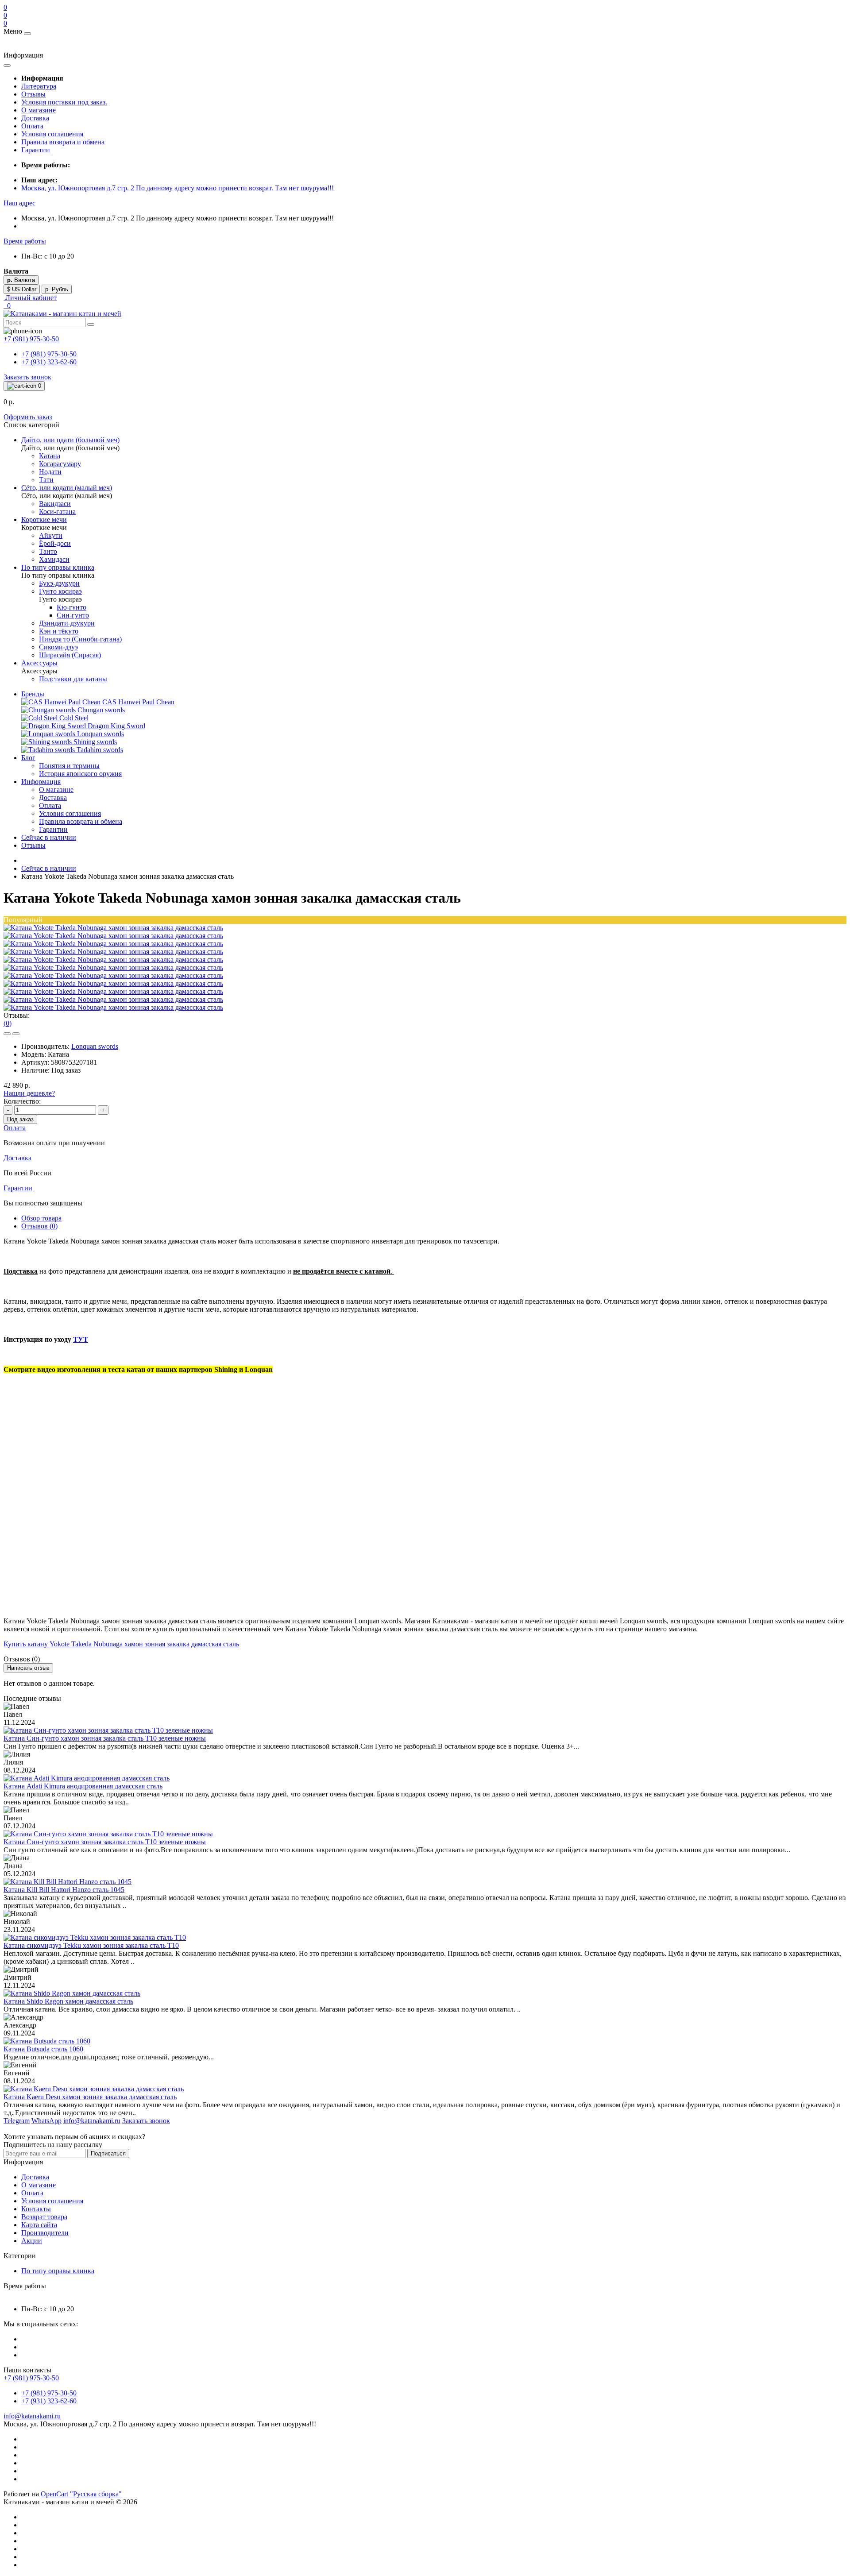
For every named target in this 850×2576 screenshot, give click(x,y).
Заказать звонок (27, 377)
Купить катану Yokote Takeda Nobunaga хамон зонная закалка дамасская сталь (121, 1644)
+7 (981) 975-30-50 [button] (31, 2378)
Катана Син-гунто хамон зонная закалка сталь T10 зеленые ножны (105, 1738)
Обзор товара (41, 1218)
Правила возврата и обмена (63, 142)
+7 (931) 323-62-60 (49, 362)
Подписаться (108, 2153)
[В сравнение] (16, 1034)
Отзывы (33, 94)
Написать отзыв (28, 1668)
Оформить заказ (28, 417)
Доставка (35, 118)
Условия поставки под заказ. (64, 102)
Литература (39, 86)
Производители (45, 2233)
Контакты (36, 2209)
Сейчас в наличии (49, 837)
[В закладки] (7, 1034)
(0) (8, 1023)
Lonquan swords (95, 1046)
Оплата (32, 126)
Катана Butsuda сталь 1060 (43, 2049)
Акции (32, 2241)
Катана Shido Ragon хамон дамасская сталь (68, 2001)
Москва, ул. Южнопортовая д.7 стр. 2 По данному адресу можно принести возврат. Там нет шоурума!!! (178, 188)
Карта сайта (39, 2225)
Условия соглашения (52, 134)
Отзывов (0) (39, 1226)
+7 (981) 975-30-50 (49, 354)
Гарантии (36, 150)
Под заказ (20, 1119)
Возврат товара (44, 2217)
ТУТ (81, 1339)
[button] (19, 203)
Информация (41, 782)
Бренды (33, 694)
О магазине (39, 110)
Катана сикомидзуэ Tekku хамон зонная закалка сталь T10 (91, 1945)
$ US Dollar (22, 289)
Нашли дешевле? (29, 1093)
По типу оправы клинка (58, 2271)
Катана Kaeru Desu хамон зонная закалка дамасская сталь (90, 2097)
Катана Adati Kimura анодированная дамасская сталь (83, 1786)
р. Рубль (57, 289)
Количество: (22, 1101)
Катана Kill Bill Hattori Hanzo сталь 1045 (64, 1890)
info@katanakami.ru (32, 2416)
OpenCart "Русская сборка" (81, 2494)
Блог (28, 758)
